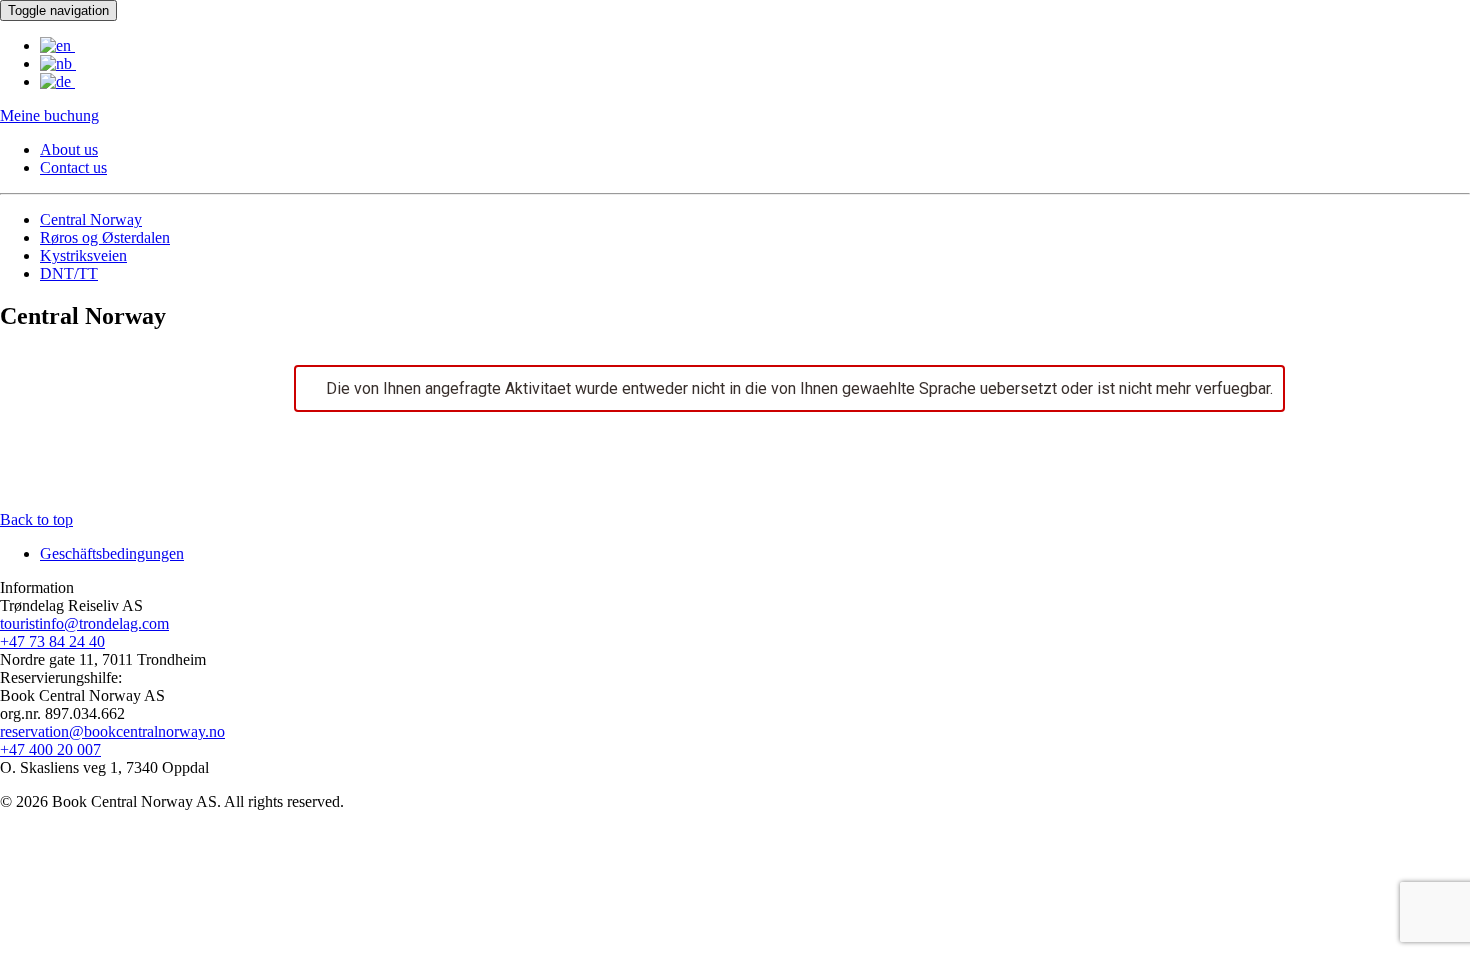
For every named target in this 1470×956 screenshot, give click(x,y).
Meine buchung (49, 115)
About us (69, 149)
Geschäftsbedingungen (112, 553)
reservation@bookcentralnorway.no (112, 731)
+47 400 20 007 (50, 749)
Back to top (36, 519)
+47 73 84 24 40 (52, 641)
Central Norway (91, 219)
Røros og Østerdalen (105, 237)
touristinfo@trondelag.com (84, 623)
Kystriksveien (83, 255)
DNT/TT (69, 273)
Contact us (73, 167)
